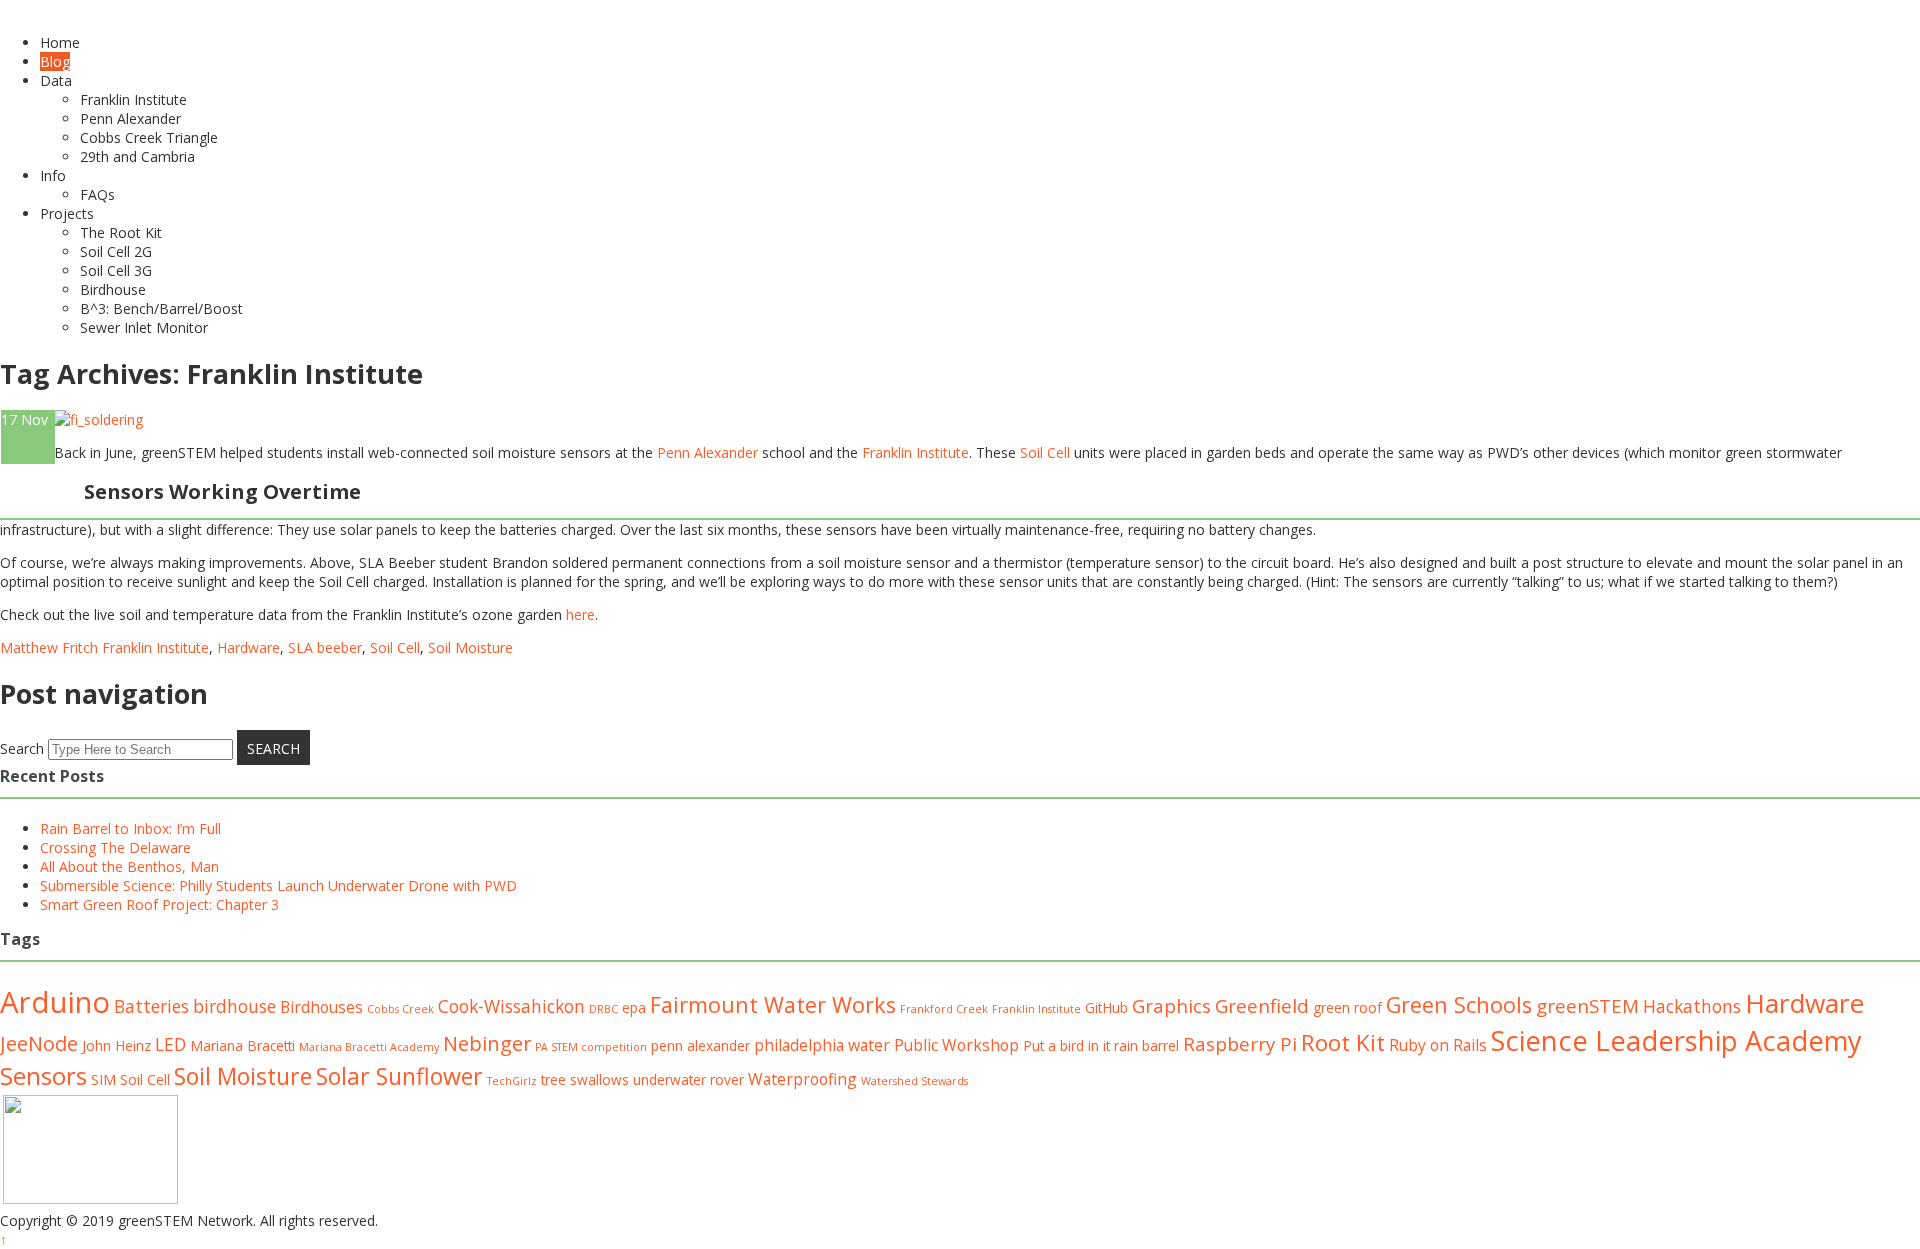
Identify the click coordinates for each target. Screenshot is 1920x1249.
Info (53, 175)
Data (56, 80)
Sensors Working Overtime (222, 491)
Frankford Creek (944, 1009)
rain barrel (1146, 1045)
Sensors (43, 1075)
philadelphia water (822, 1045)
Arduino (55, 1002)
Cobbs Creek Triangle (149, 137)
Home (60, 42)
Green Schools (1459, 1004)
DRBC (603, 1009)
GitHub (1106, 1007)
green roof (1347, 1007)
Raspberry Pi (1240, 1043)
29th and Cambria (137, 156)
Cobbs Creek (400, 1009)
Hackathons (1692, 1006)
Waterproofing (802, 1079)
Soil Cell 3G (116, 270)
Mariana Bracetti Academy (369, 1047)
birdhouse (234, 1006)
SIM (103, 1079)
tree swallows (585, 1079)
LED (170, 1044)
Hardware (248, 647)
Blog (55, 61)
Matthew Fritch (49, 647)
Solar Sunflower (399, 1076)
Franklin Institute (133, 99)
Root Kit (1343, 1042)
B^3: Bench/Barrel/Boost (161, 308)
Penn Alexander (130, 118)
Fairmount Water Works (773, 1004)
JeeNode (39, 1043)
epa (634, 1007)
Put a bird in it (1066, 1045)
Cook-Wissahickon (511, 1006)
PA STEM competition (591, 1047)
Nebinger (487, 1043)
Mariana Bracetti (242, 1045)
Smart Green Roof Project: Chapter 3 (159, 904)
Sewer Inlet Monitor (144, 327)
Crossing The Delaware (115, 847)
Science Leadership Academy (1676, 1040)
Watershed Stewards (914, 1081)
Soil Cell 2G (116, 251)
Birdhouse (113, 289)
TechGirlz (512, 1081)
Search (22, 748)
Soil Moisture (470, 647)
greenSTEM (1587, 1005)
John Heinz (116, 1045)
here (580, 614)
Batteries (151, 1006)
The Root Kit (121, 232)
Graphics (1171, 1005)
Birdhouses (321, 1007)
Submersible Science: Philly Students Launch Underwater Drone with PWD (278, 885)
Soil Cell (1047, 452)
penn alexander (700, 1045)
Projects (67, 213)
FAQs (97, 194)
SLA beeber (325, 647)
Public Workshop (956, 1045)
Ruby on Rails (1438, 1045)
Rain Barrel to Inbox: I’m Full (130, 828)
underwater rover (688, 1079)
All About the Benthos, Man (129, 866)
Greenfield (1262, 1005)
